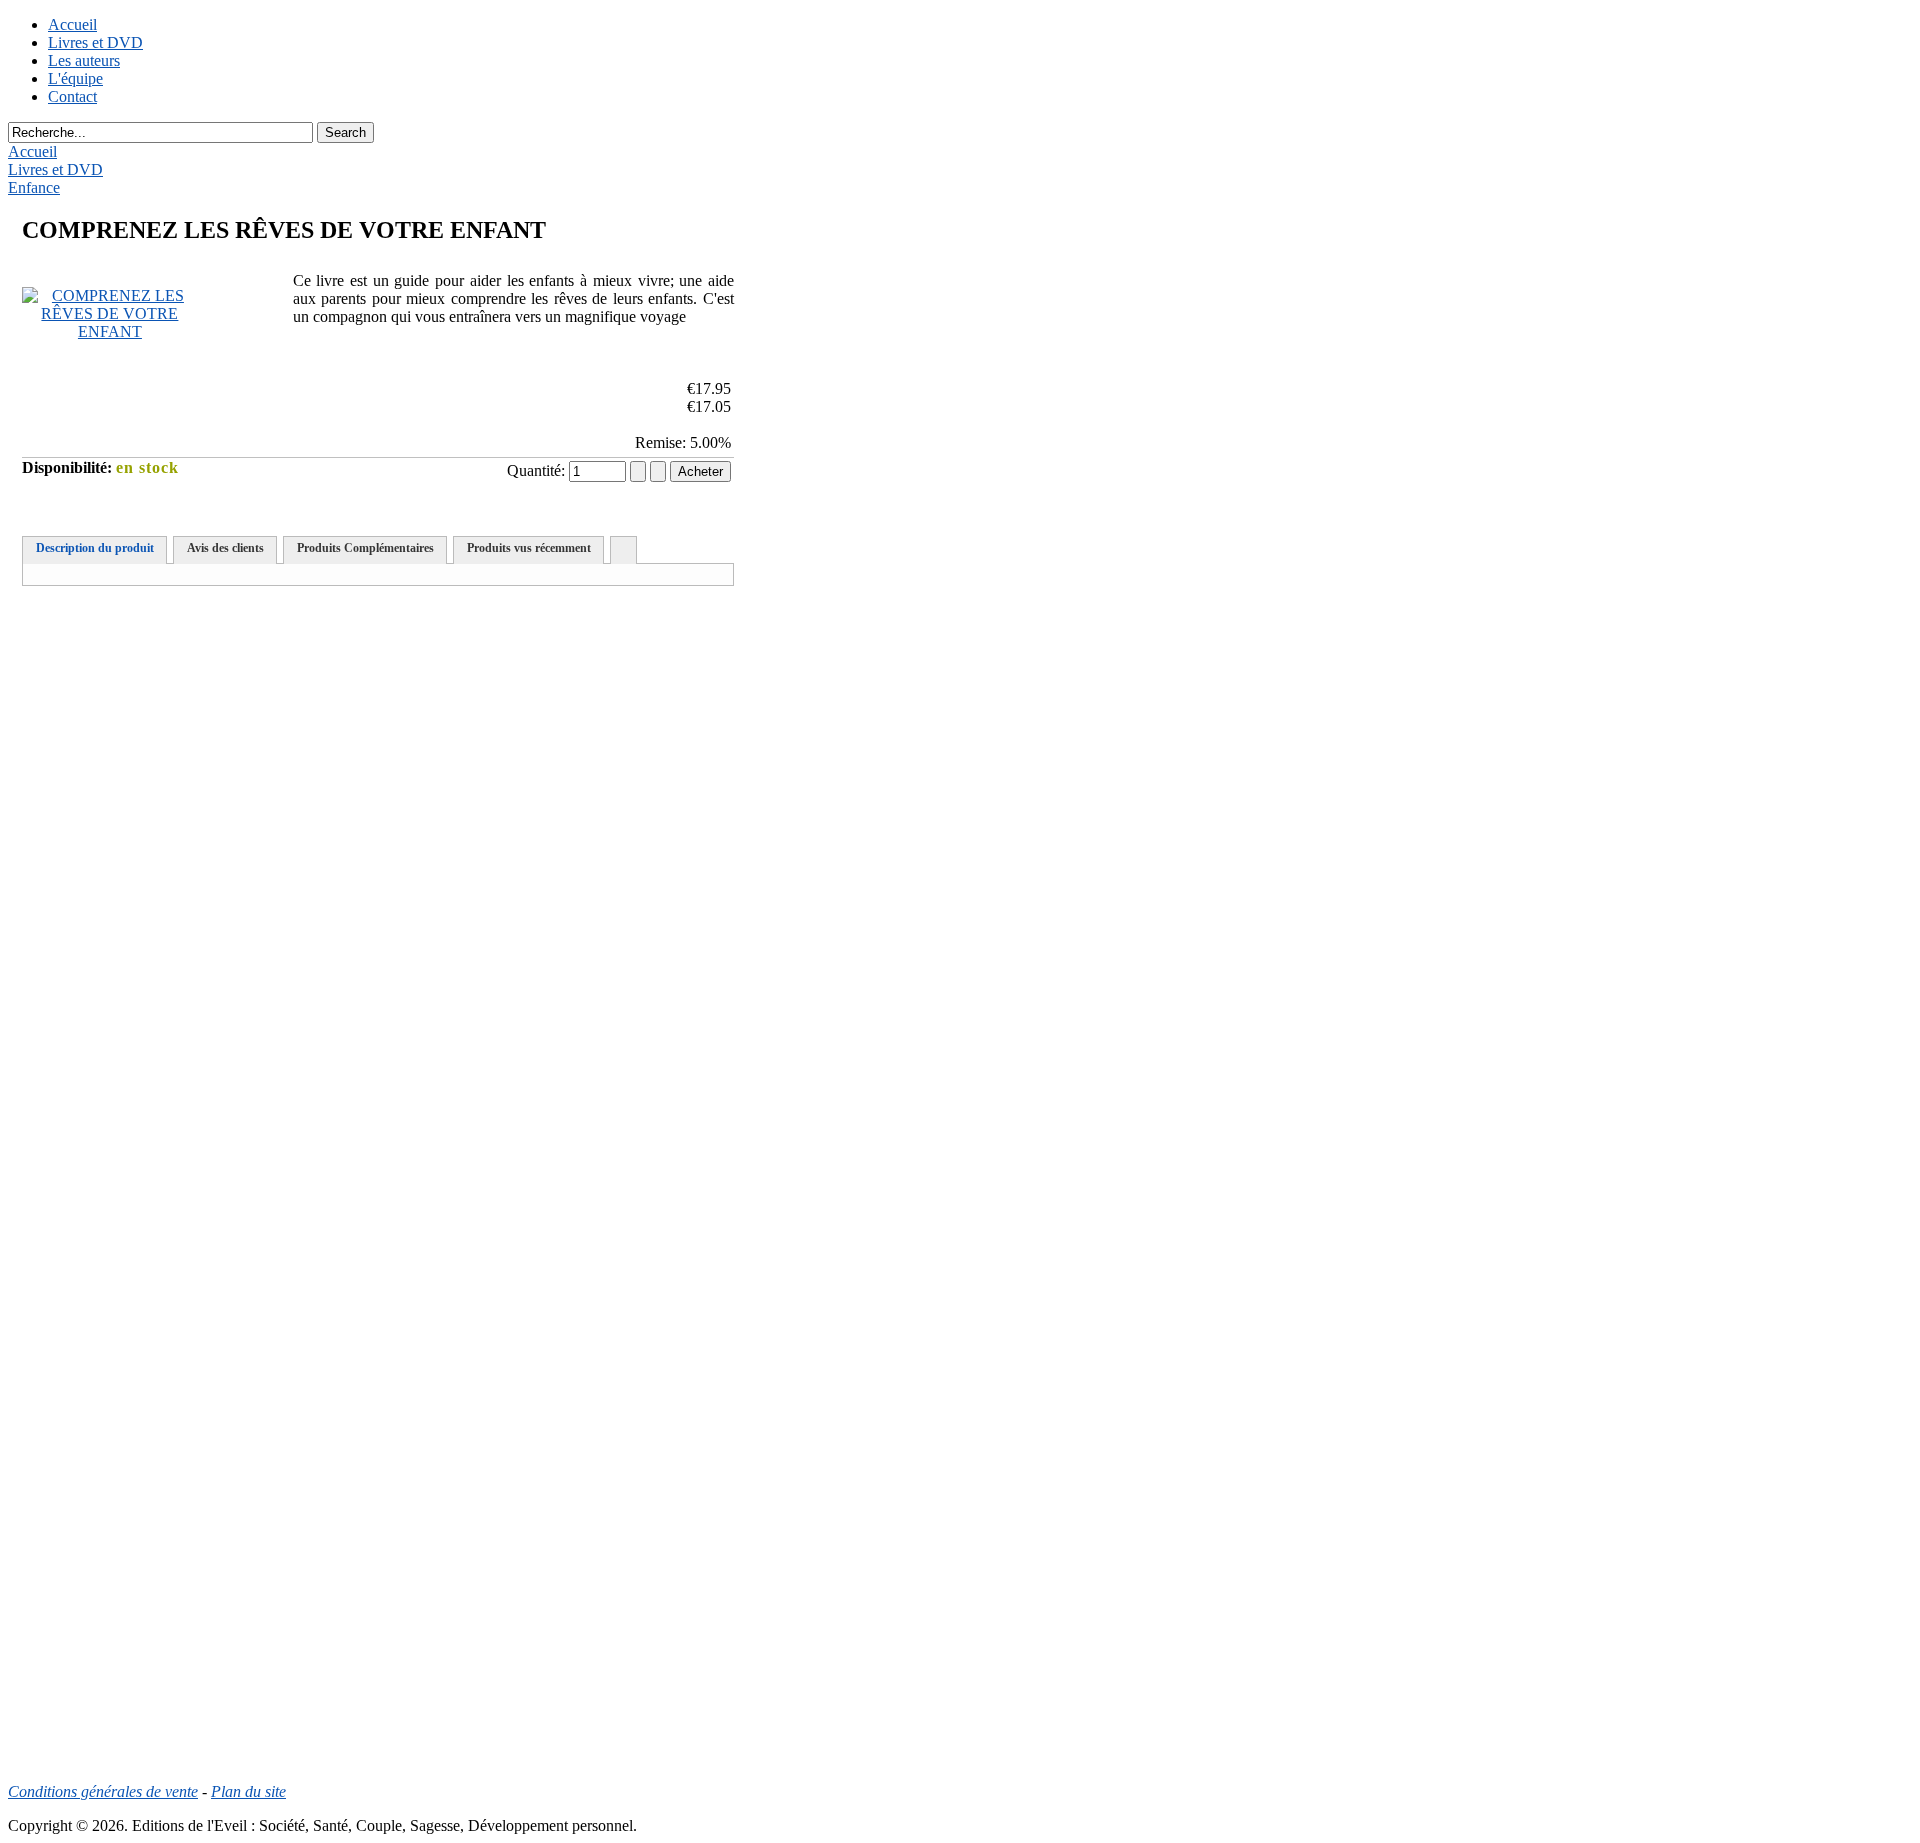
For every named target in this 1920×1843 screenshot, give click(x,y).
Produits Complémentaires (365, 548)
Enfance (34, 187)
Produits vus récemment (529, 548)
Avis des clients (225, 548)
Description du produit (95, 548)
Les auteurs (84, 60)
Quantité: (538, 470)
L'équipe (75, 78)
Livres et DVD (95, 42)
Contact (72, 96)
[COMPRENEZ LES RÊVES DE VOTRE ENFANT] (110, 331)
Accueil (72, 24)
